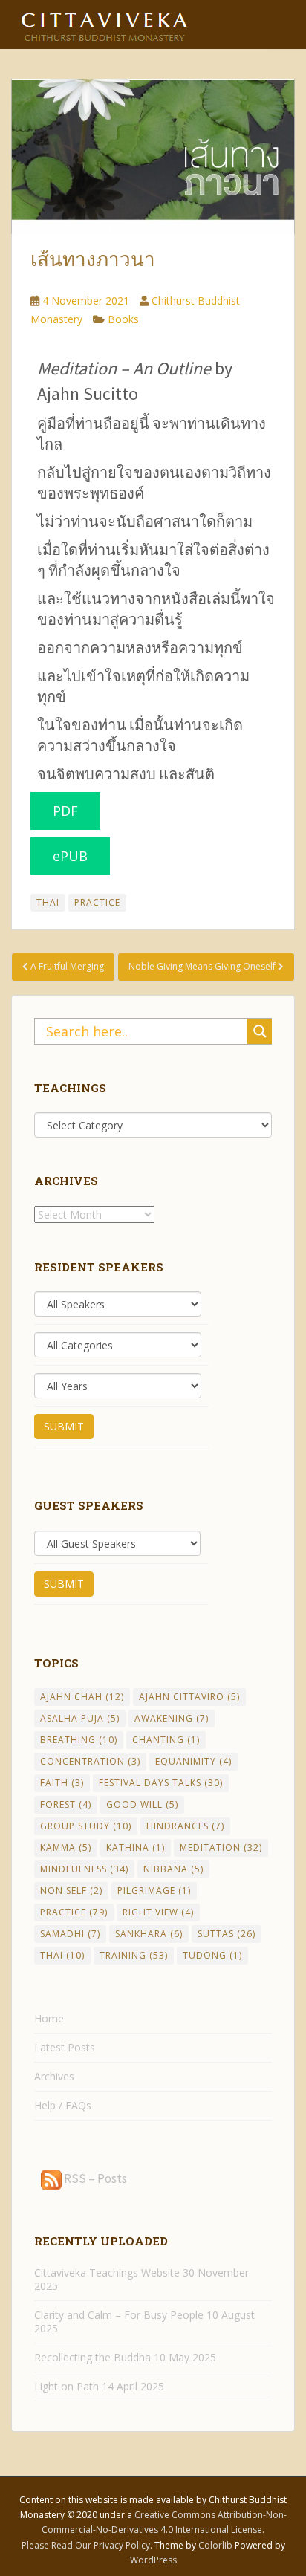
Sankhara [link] (149, 1934)
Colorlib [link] (215, 2545)
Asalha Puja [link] (80, 1718)
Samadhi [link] (70, 1934)
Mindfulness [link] (84, 1869)
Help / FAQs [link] (63, 2105)
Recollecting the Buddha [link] (92, 2357)
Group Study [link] (86, 1826)
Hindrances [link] (185, 1826)
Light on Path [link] (66, 2386)
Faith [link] (62, 1783)
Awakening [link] (172, 1718)
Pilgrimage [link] (154, 1891)
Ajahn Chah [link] (82, 1697)
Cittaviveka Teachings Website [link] (107, 2272)
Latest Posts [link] (65, 2047)
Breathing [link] (79, 1740)
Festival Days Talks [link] (161, 1783)
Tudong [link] (212, 1955)
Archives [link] (54, 2076)
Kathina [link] (136, 1847)
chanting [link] (166, 1740)
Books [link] (123, 319)
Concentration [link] (90, 1761)
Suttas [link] (227, 1934)
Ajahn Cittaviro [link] (189, 1697)
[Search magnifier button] (260, 1031)
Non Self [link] (71, 1891)
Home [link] (49, 2018)
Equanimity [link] (193, 1761)
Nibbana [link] (173, 1869)
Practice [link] (97, 902)
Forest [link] (66, 1804)
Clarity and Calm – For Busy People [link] (119, 2315)
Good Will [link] (142, 1804)
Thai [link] (48, 902)
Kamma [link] (66, 1847)
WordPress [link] (153, 2560)
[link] (104, 22)
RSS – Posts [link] (94, 2178)
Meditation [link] (221, 1847)
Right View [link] (158, 1912)
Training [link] (134, 1955)
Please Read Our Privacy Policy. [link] (88, 2545)
